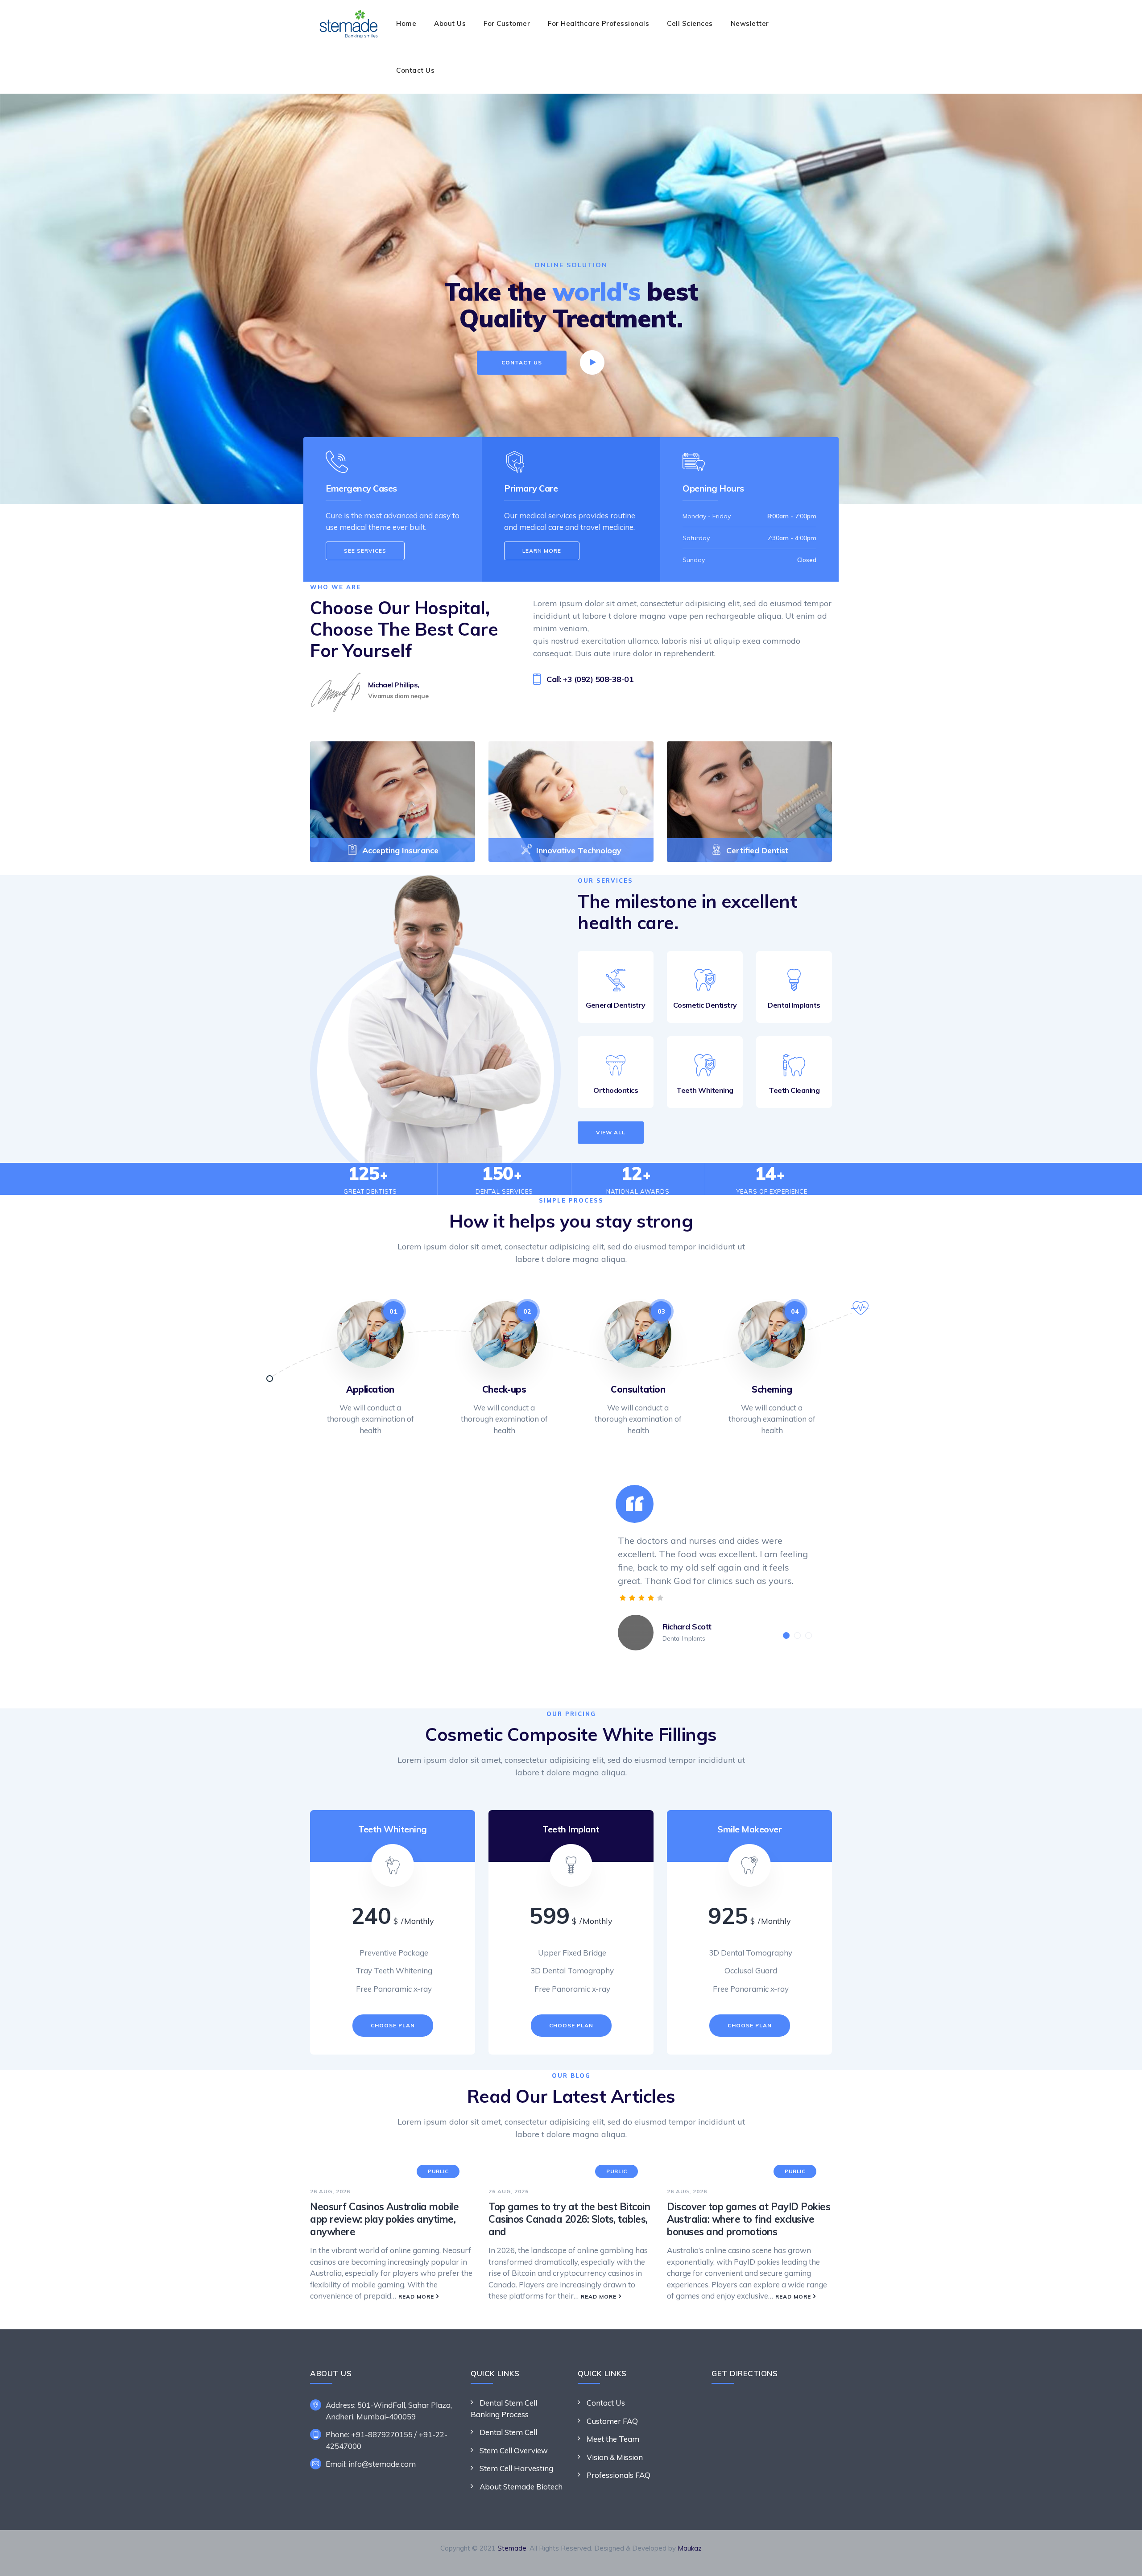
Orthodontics (616, 1090)
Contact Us (415, 70)
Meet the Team (613, 2439)
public (438, 2171)
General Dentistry (616, 1005)
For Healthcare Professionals (598, 23)
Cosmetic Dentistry (705, 1005)
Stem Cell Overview (514, 2450)
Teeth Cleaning (794, 1090)
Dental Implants (794, 1005)
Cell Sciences (690, 23)
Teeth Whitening (705, 1090)
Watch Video (633, 363)
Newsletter (750, 23)
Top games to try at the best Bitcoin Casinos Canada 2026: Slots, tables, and (569, 2219)
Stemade (512, 2548)
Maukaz (690, 2548)
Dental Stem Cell (508, 2432)
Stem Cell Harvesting (516, 2468)
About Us (450, 23)
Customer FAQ (612, 2421)
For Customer (507, 23)
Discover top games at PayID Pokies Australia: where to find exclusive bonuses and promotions (749, 2219)
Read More (416, 2297)
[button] (786, 1635)
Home (406, 23)
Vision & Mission (615, 2457)
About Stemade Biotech (521, 2487)
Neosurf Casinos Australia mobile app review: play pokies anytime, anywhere (384, 2219)
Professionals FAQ (619, 2475)
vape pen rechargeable (712, 616)
